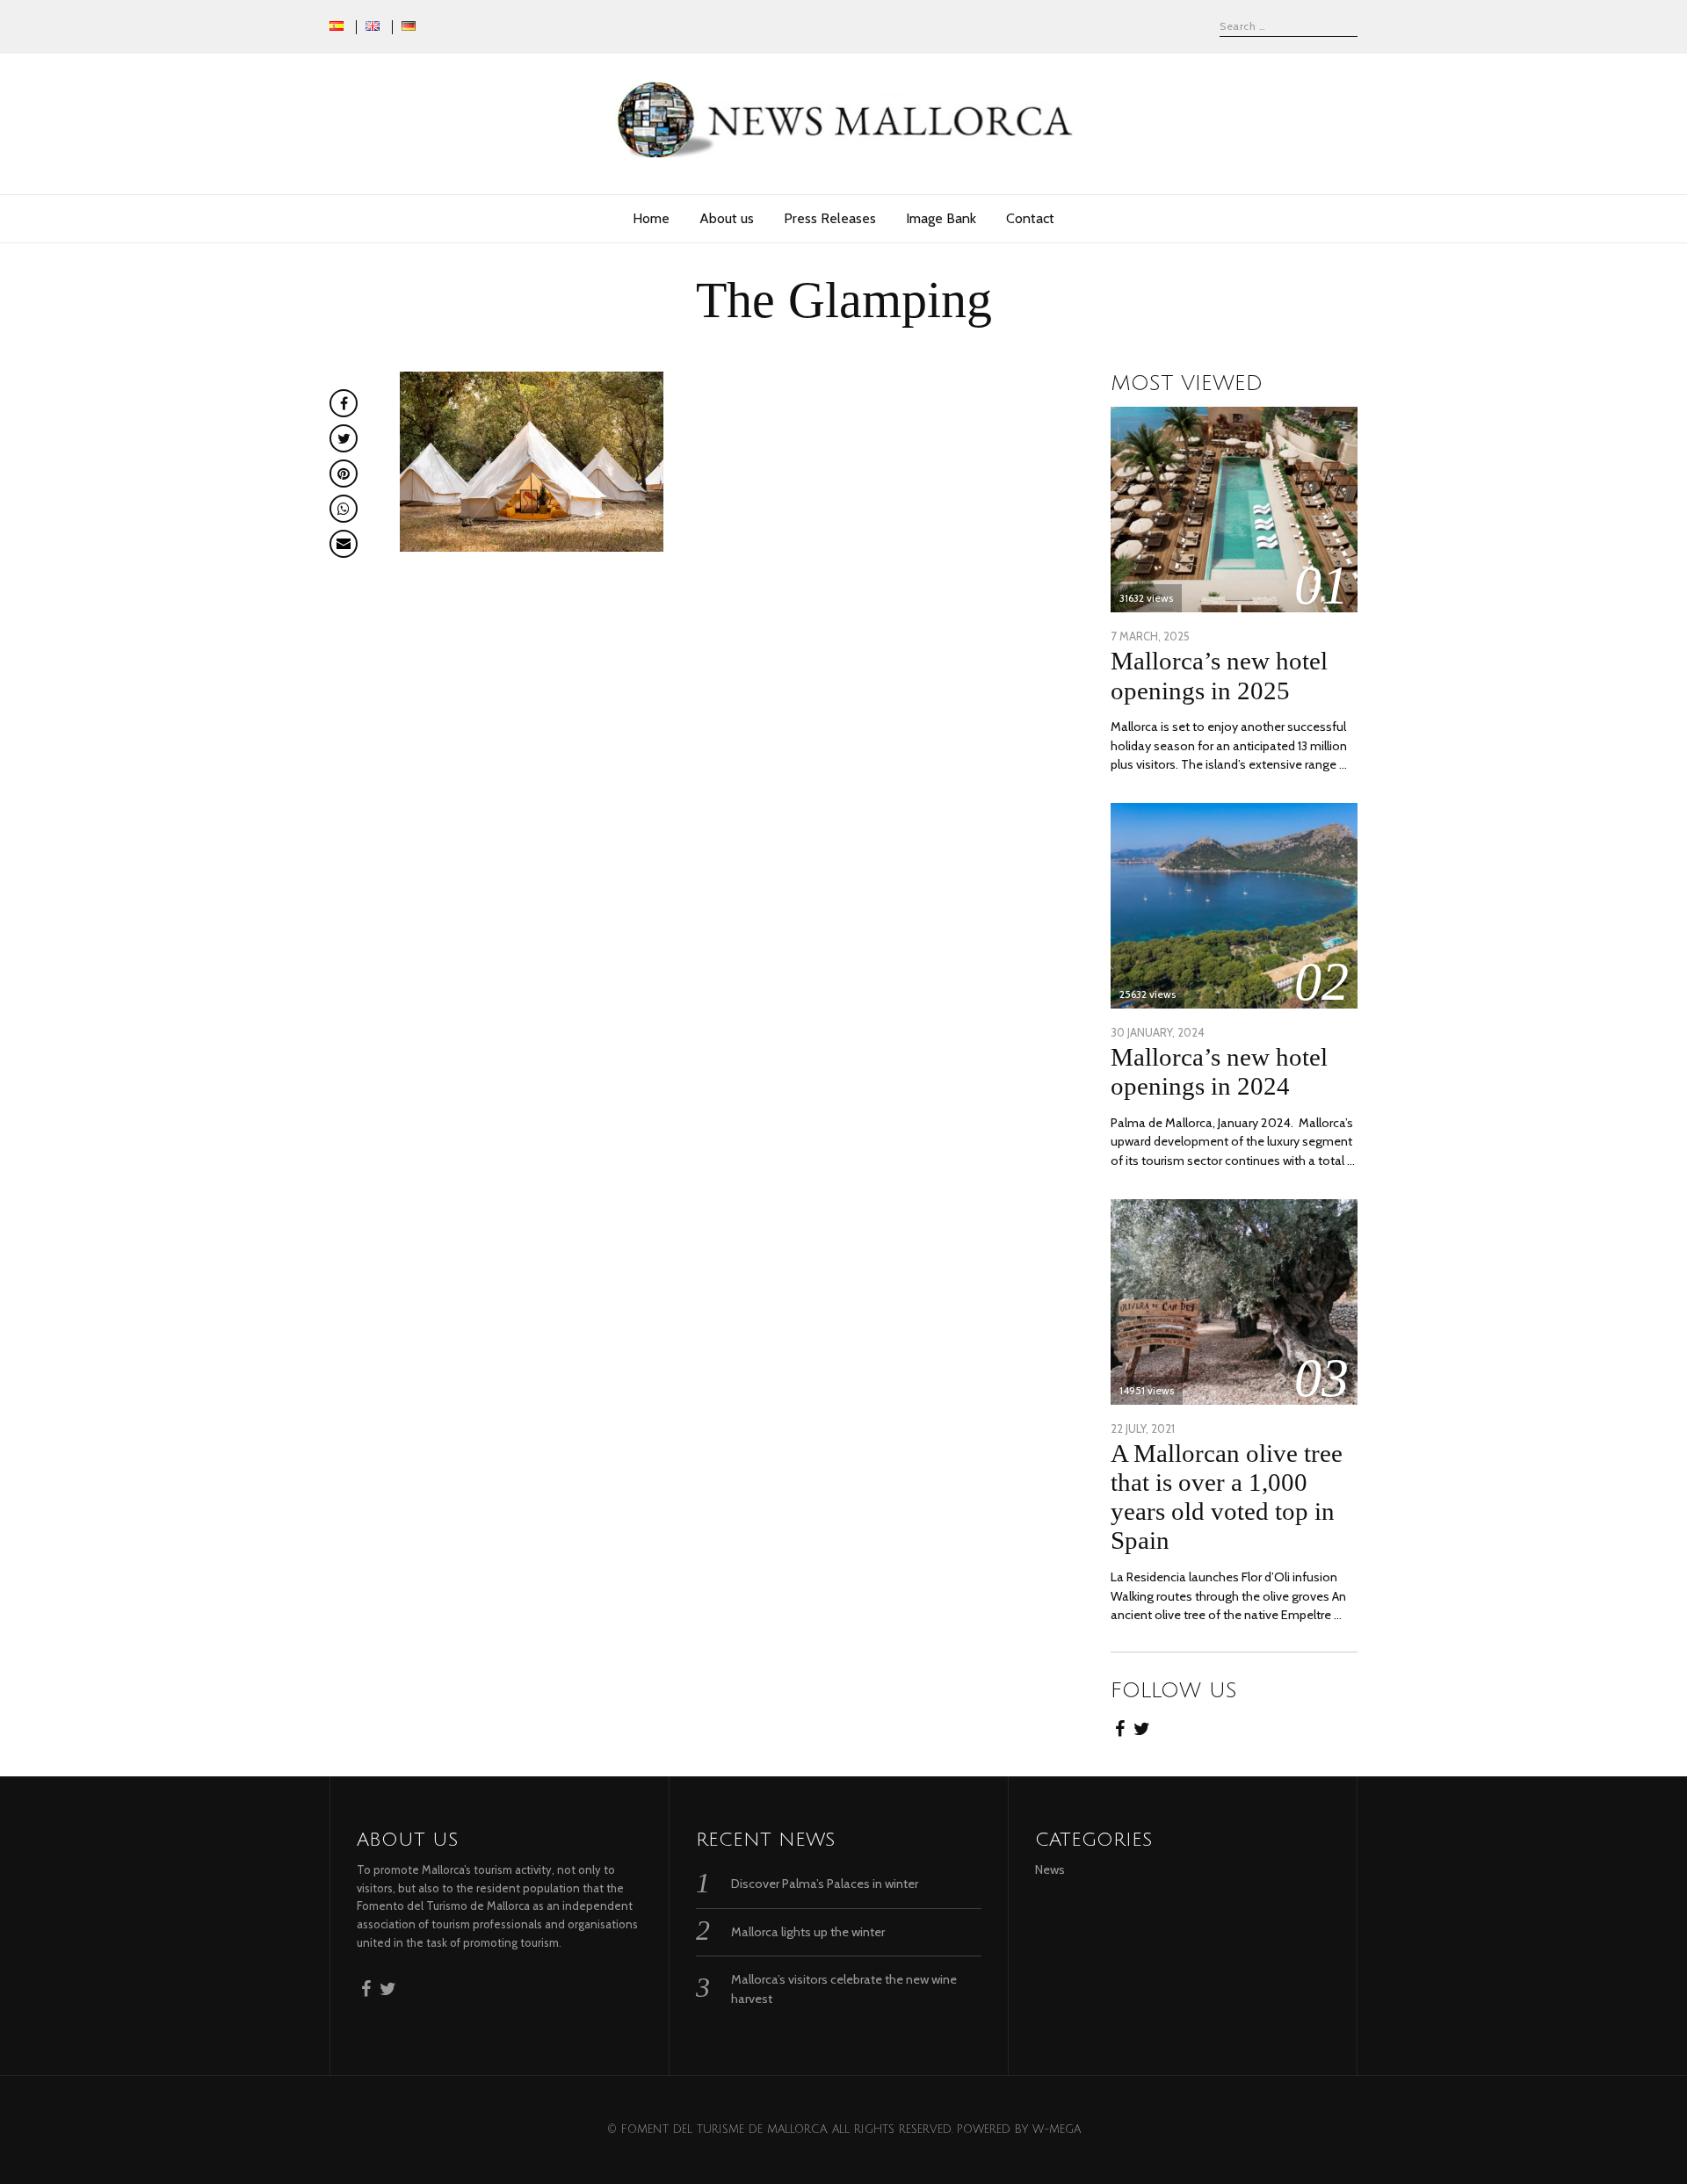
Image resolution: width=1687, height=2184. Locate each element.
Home (651, 218)
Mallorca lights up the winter (808, 1932)
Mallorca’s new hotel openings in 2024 (1219, 1071)
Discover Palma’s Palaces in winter (825, 1884)
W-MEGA (1057, 2130)
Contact (1030, 218)
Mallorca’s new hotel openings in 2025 (1219, 675)
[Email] (344, 544)
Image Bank (941, 218)
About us (727, 218)
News (1050, 1869)
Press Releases (830, 218)
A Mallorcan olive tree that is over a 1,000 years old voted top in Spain (1227, 1497)
